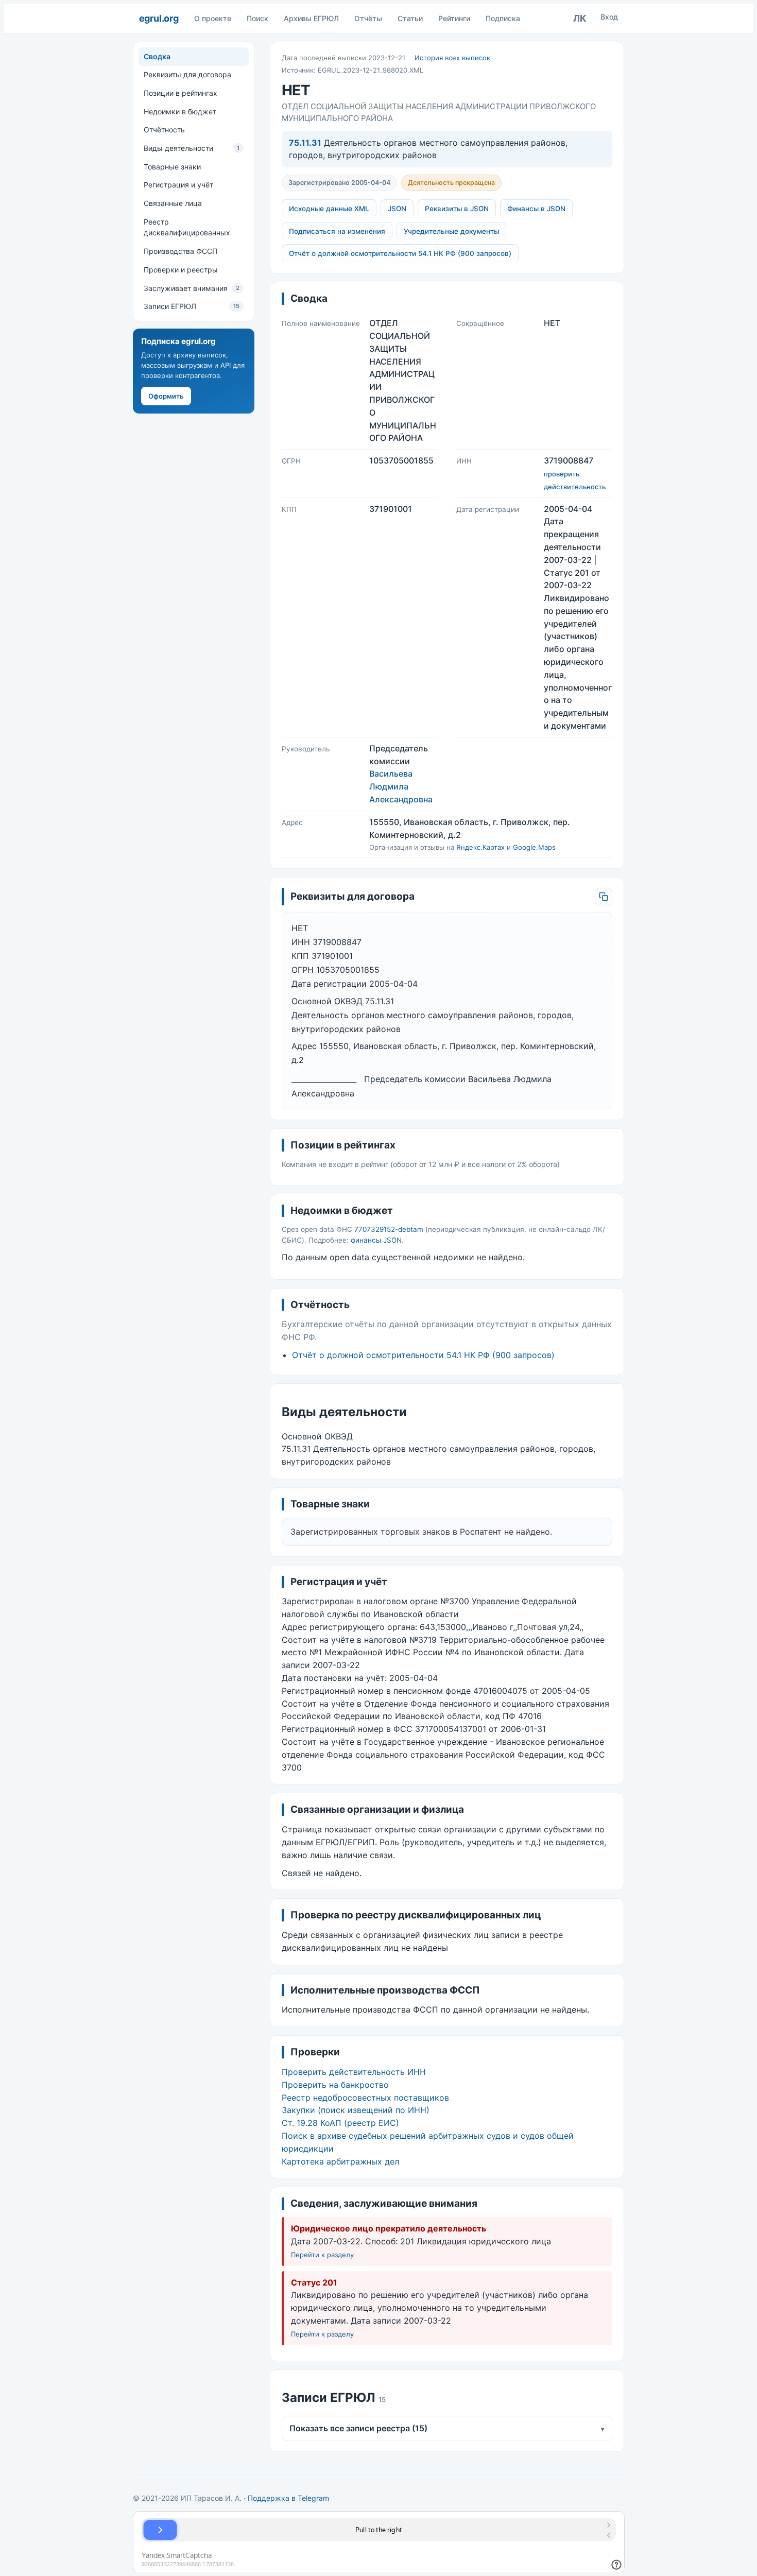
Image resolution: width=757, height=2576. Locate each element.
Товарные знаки (172, 167)
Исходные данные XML (329, 209)
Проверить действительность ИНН (354, 2072)
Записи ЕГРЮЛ (192, 307)
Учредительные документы (451, 231)
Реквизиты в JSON (457, 209)
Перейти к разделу (322, 2255)
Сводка (157, 56)
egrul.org (159, 18)
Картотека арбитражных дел (340, 2161)
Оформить (166, 396)
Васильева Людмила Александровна (401, 786)
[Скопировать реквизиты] (604, 897)
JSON (397, 209)
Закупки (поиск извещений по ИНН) (356, 2110)
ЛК (580, 18)
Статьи (410, 18)
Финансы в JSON (536, 209)
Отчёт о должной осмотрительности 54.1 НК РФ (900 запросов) (400, 253)
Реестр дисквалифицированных (187, 227)
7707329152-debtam (389, 1229)
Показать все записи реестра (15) (447, 2428)
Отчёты (368, 18)
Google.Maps (534, 847)
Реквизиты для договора (187, 75)
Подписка (503, 18)
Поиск (257, 18)
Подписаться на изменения (337, 231)
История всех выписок (452, 58)
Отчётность (164, 130)
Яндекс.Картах (480, 847)
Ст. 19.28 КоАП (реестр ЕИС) (340, 2123)
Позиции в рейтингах (180, 93)
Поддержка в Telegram (288, 2498)
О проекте (213, 18)
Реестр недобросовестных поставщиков (365, 2098)
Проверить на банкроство (335, 2085)
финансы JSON (376, 1240)
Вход (609, 17)
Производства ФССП (180, 251)
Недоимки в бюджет (180, 111)
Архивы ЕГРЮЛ (311, 18)
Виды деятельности (192, 148)
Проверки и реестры (181, 270)
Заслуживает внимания (192, 288)
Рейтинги (454, 18)
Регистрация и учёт (178, 185)
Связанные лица (173, 203)
